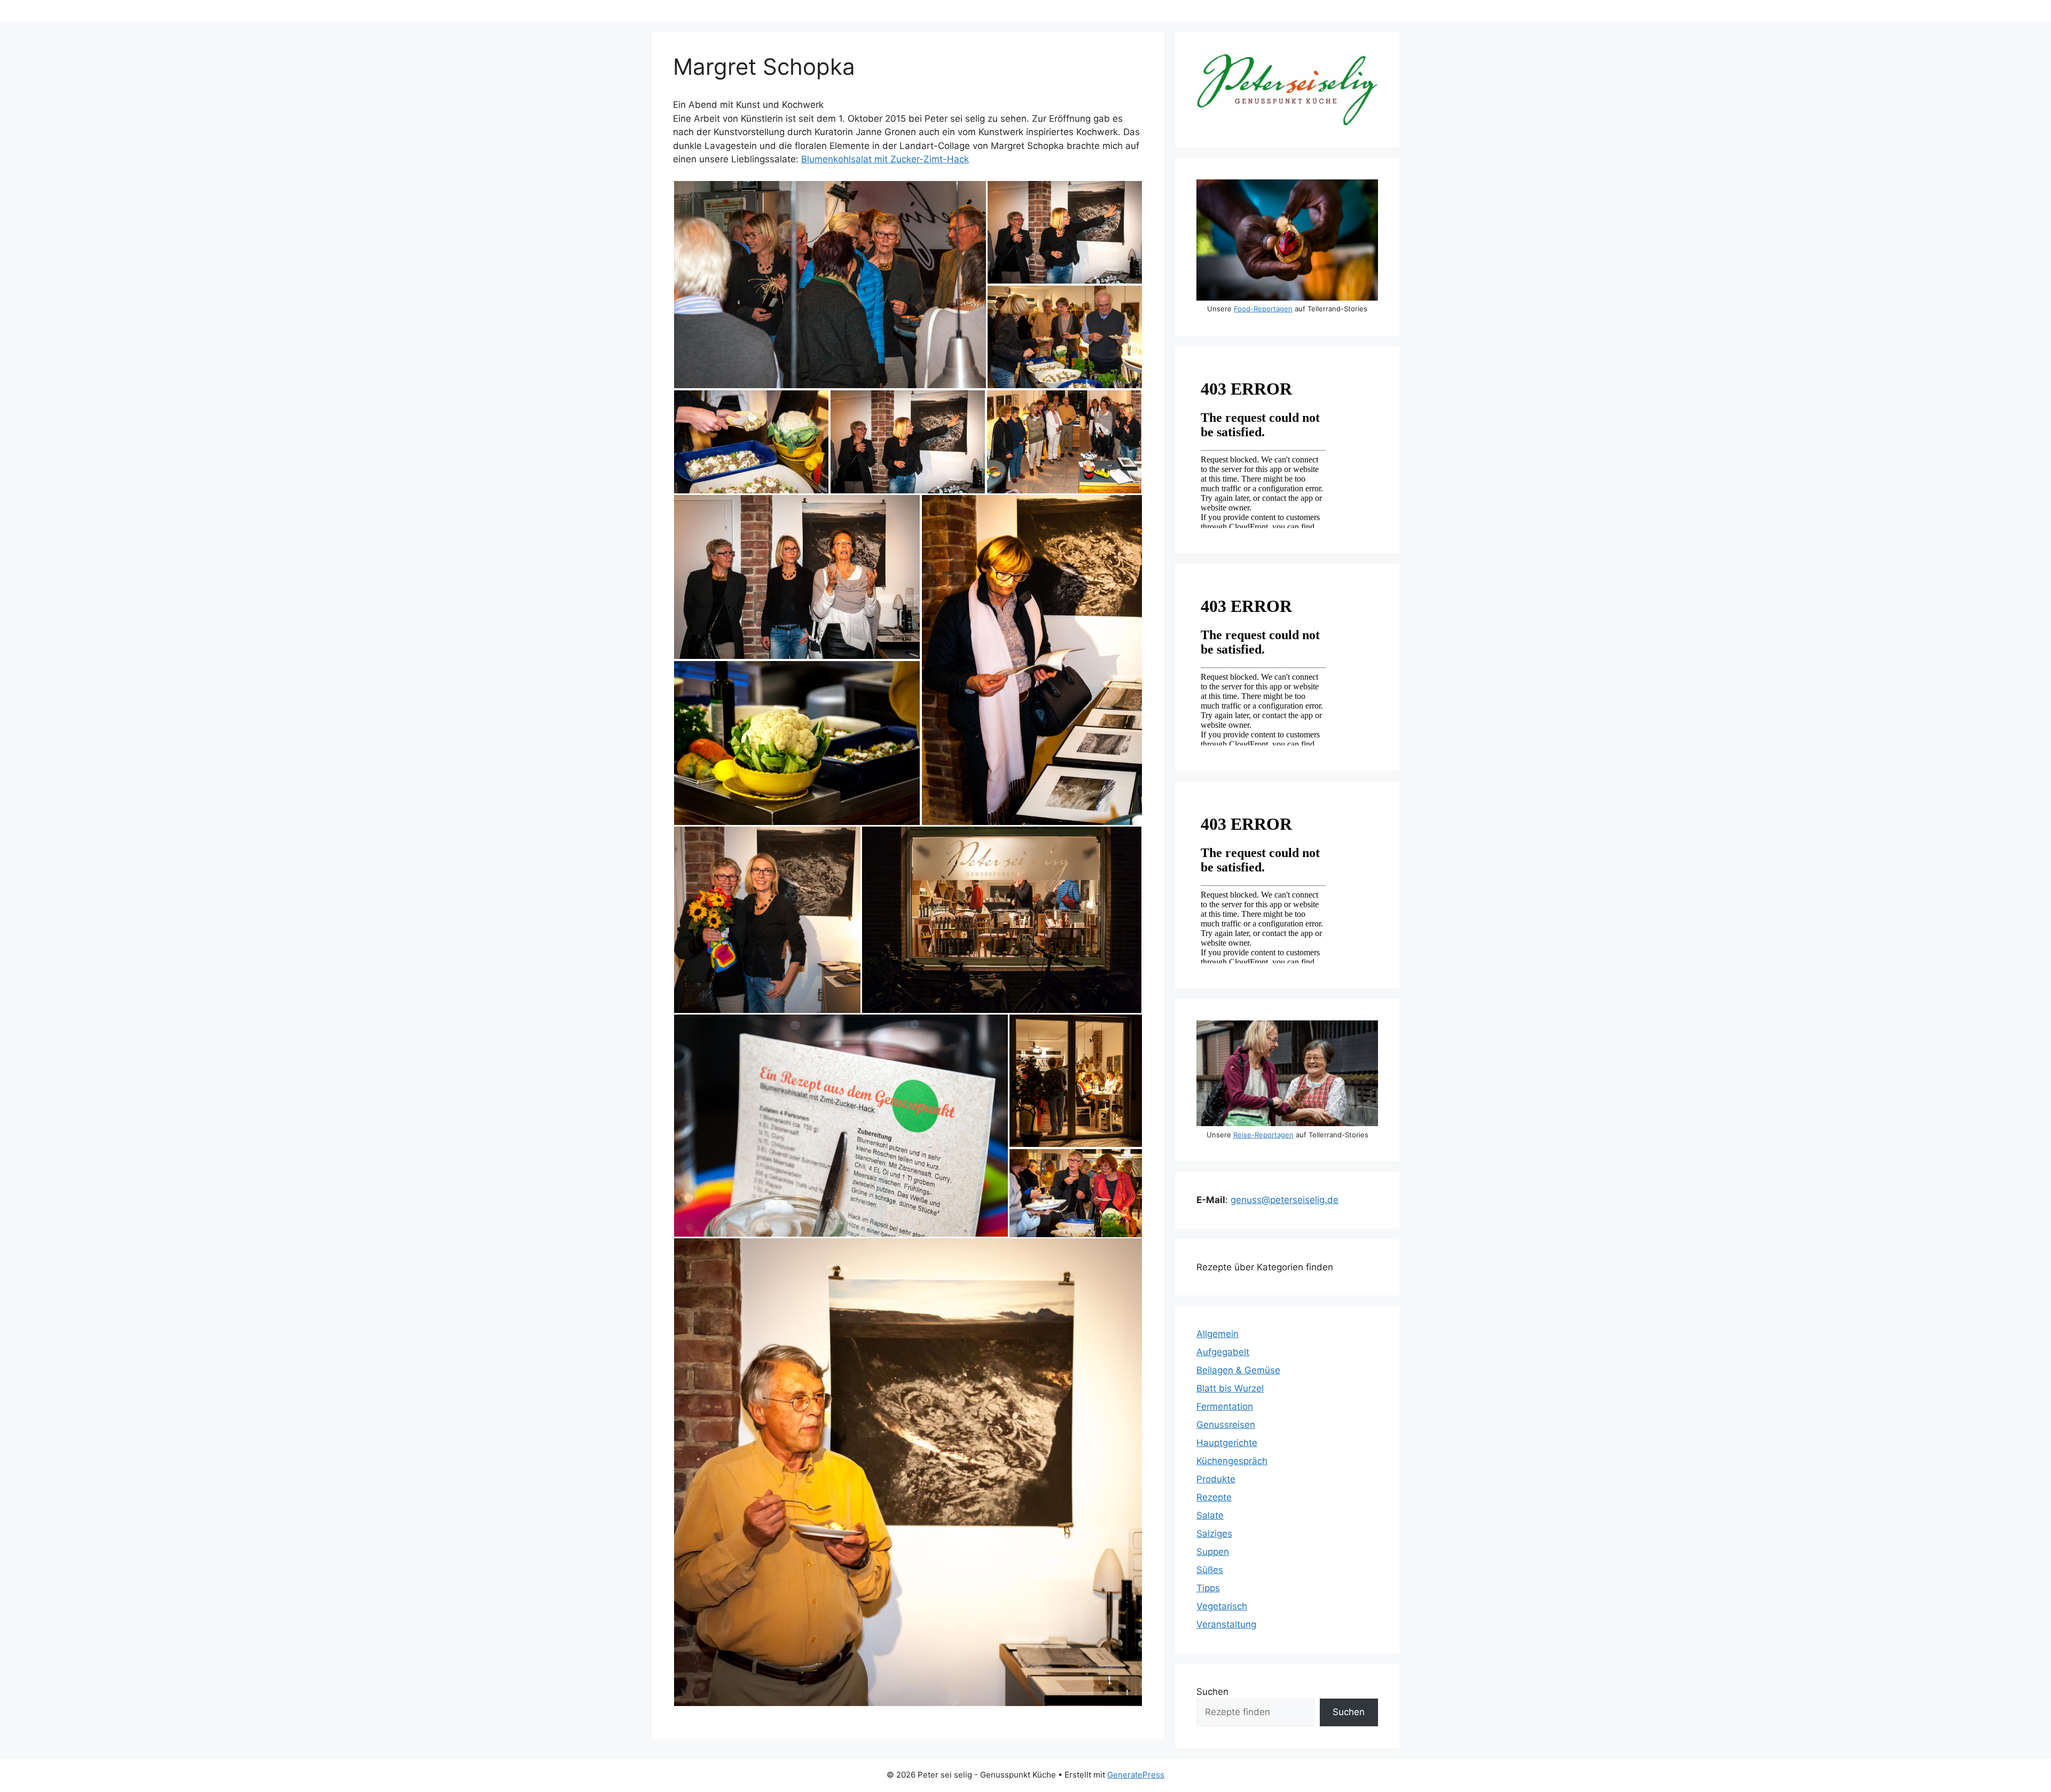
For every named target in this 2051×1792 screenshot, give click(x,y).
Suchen (1212, 1692)
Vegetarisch (1222, 1606)
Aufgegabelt (1223, 1352)
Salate (1210, 1515)
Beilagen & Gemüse (1238, 1370)
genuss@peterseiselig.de (1285, 1200)
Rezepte (1214, 1497)
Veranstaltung (1226, 1624)
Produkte (1216, 1479)
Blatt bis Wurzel (1230, 1388)
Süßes (1210, 1570)
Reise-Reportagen (1263, 1135)
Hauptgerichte (1227, 1443)
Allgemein (1218, 1334)
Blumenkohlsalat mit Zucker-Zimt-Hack (885, 159)
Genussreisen (1226, 1425)
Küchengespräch (1232, 1461)
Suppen (1213, 1552)
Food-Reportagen (1263, 309)
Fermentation (1225, 1406)
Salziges (1214, 1534)
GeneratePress (1136, 1775)
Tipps (1208, 1588)
